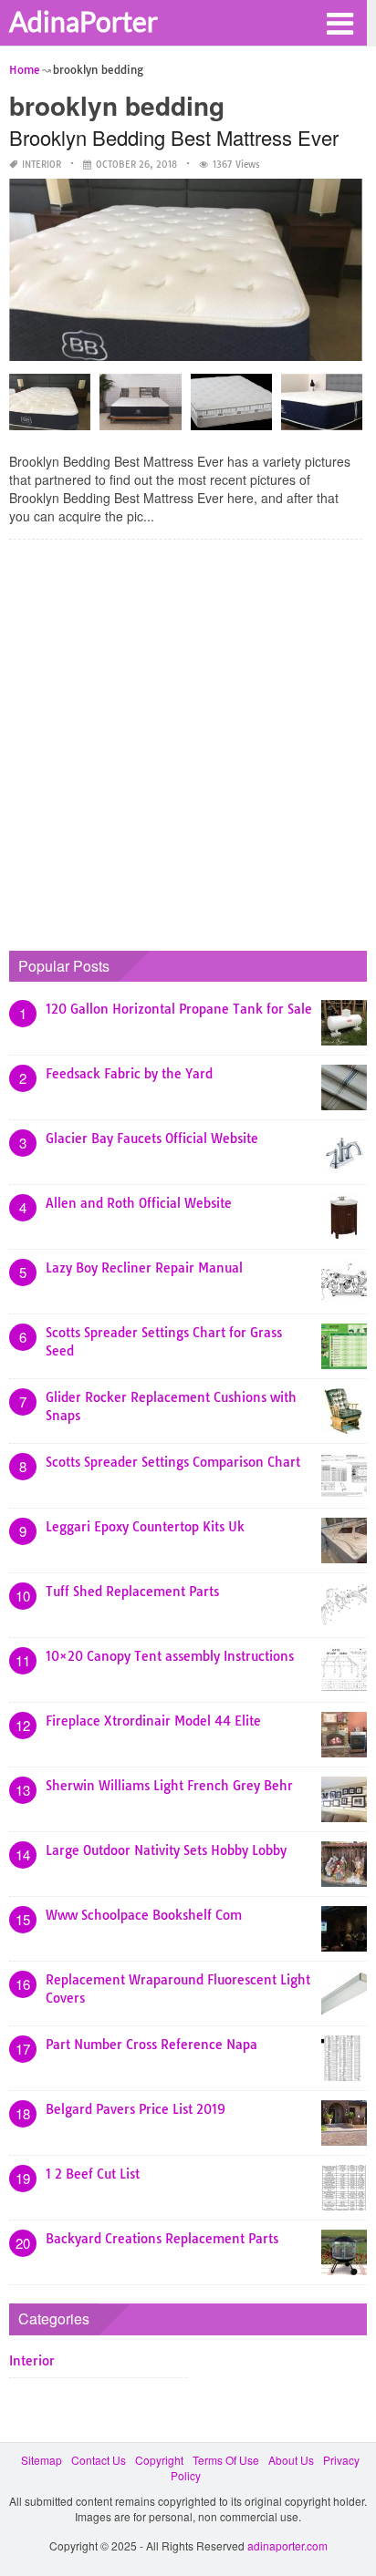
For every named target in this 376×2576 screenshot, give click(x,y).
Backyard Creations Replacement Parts (162, 2239)
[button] (339, 22)
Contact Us (99, 2460)
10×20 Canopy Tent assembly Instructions (170, 1656)
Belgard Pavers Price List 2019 (136, 2109)
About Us (291, 2460)
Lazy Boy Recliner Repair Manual (144, 1268)
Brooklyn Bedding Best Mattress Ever (174, 137)
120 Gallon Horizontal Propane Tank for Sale (179, 1009)
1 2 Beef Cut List (93, 2174)
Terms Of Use (226, 2460)
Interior (42, 165)
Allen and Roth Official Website (139, 1203)
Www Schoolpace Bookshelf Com (144, 1915)
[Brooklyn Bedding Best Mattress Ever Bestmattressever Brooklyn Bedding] (231, 408)
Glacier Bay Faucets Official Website (152, 1139)
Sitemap (42, 2460)
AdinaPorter (84, 21)
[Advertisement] (188, 741)
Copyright (159, 2460)
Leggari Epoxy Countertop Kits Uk (145, 1527)
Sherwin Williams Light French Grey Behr (169, 1786)
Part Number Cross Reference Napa (151, 2045)
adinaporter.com (287, 2545)
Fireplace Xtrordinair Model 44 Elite (153, 1721)
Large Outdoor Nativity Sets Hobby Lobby (166, 1850)
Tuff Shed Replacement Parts (132, 1592)
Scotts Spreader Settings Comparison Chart (173, 1462)
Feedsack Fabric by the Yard (129, 1074)
